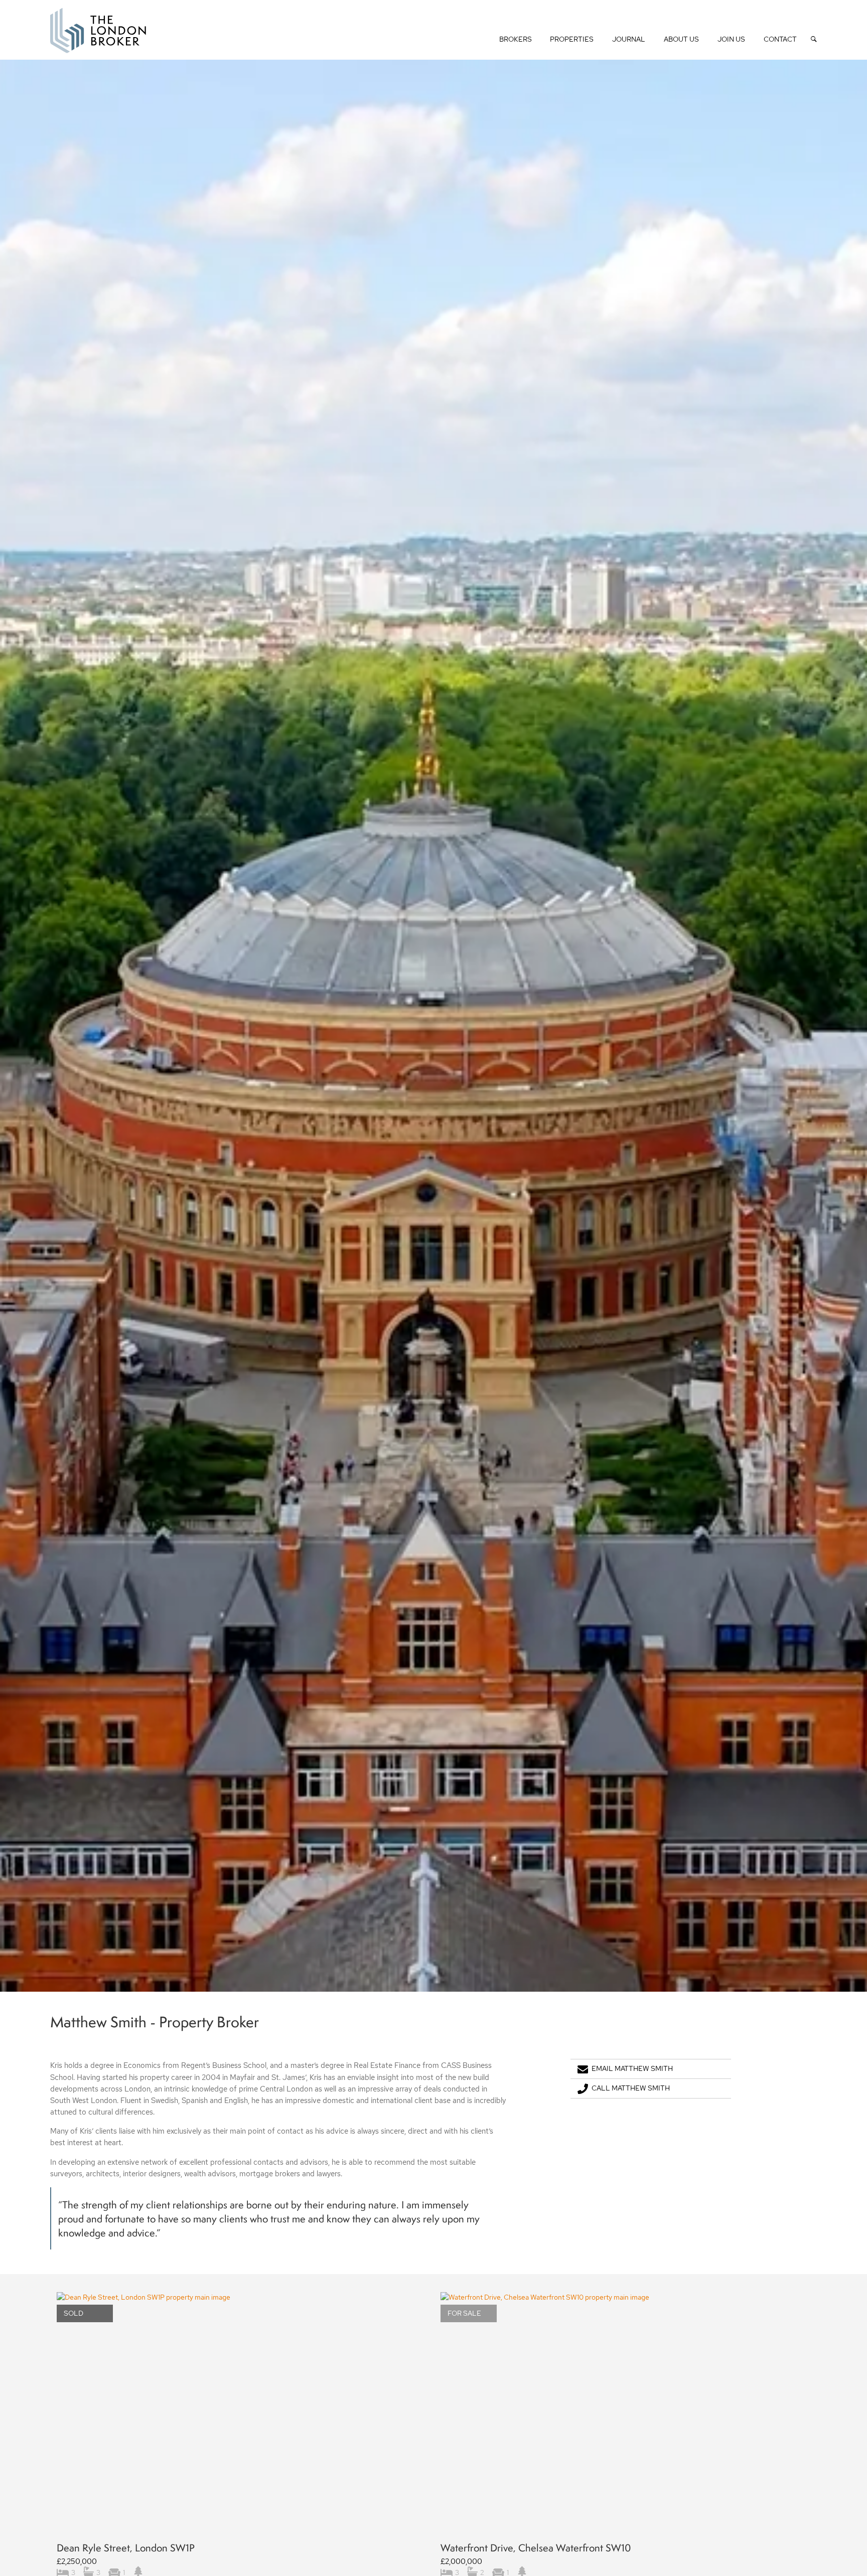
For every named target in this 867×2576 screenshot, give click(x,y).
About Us (681, 39)
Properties (572, 39)
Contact (780, 39)
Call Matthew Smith (631, 2088)
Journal (629, 39)
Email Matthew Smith (632, 2068)
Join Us (731, 39)
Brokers (516, 39)
